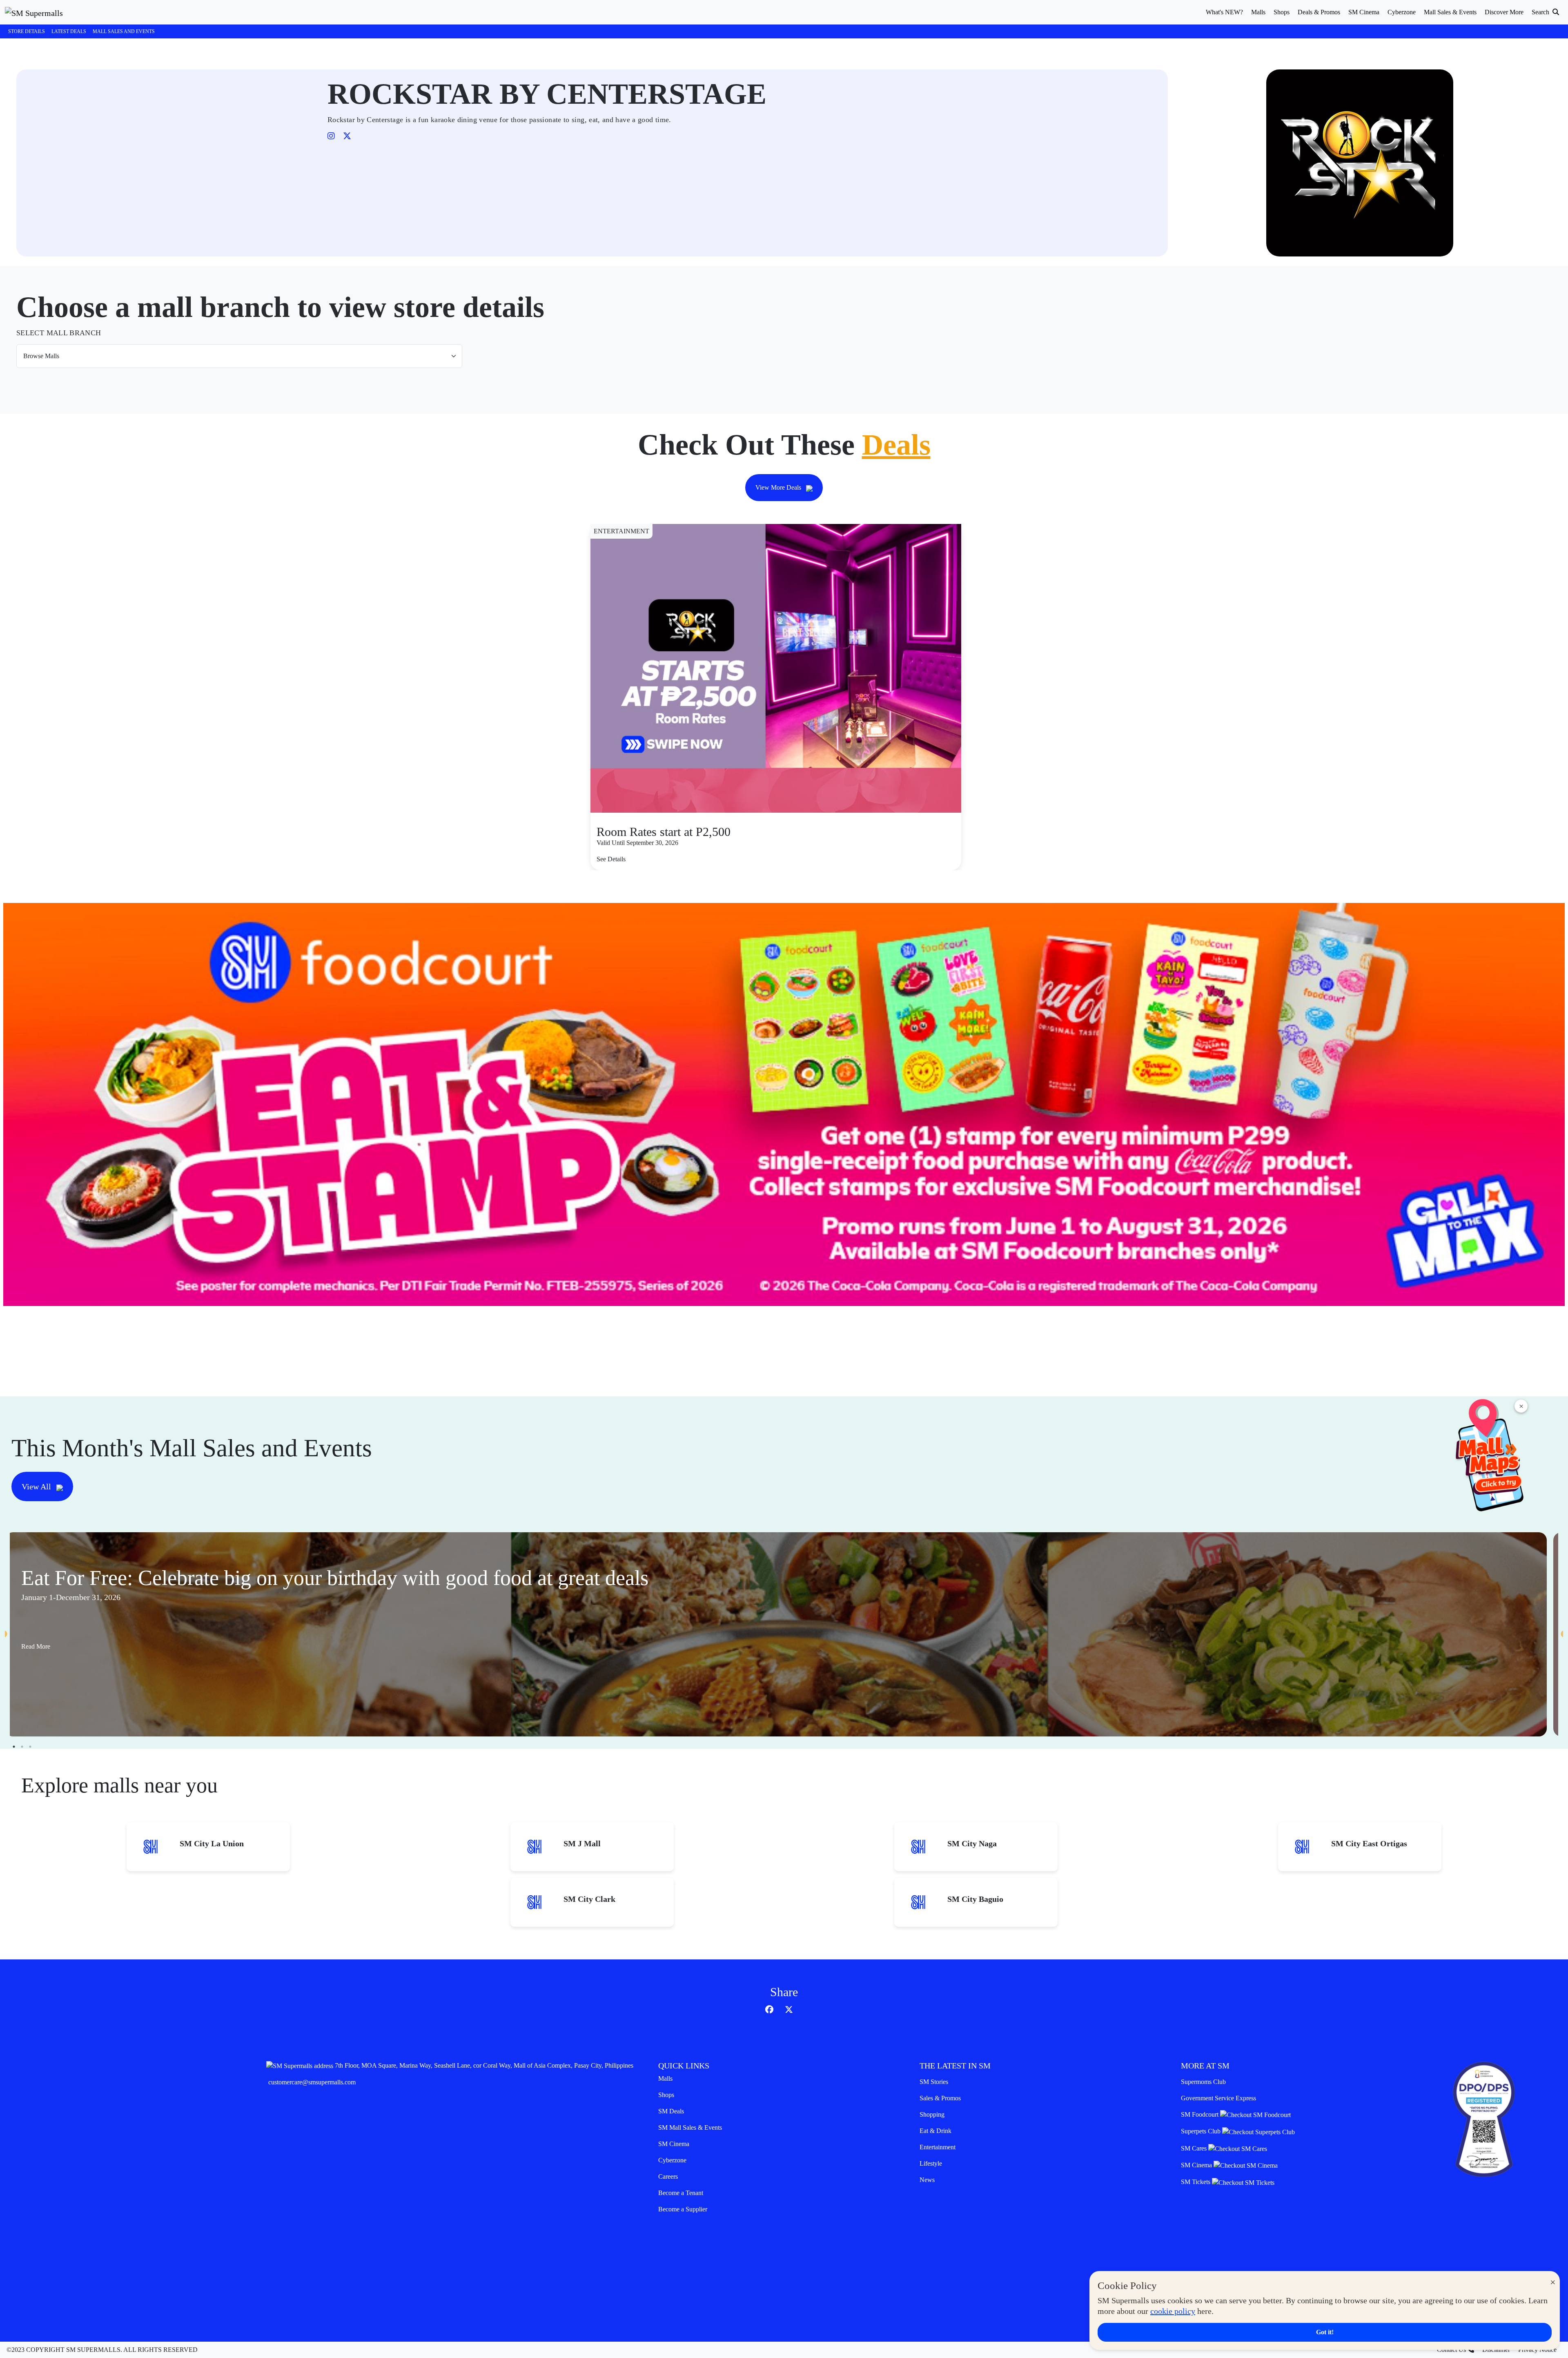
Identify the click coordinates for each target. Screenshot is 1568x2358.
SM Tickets (1196, 2182)
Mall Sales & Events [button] (1450, 12)
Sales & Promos (940, 2098)
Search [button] (1541, 12)
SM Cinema (674, 2144)
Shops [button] (1282, 12)
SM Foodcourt (1200, 2114)
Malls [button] (1258, 12)
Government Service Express (1218, 2098)
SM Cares (1195, 2148)
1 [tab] (14, 1747)
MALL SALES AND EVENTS (124, 31)
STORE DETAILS (27, 31)
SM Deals (671, 2111)
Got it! (1325, 2332)
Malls (665, 2078)
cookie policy (1173, 2311)
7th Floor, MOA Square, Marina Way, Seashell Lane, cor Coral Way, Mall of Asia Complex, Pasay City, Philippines (484, 2065)
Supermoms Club (1203, 2082)
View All (37, 1487)
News (927, 2180)
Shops (666, 2095)
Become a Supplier (683, 2209)
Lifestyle (931, 2163)
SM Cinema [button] (1364, 12)
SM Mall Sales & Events (690, 2127)
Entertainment (938, 2147)
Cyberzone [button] (1402, 12)
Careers (668, 2176)
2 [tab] (22, 1747)
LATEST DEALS (69, 31)
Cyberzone (672, 2160)
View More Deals (779, 487)
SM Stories (934, 2082)
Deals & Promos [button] (1319, 12)
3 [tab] (30, 1747)
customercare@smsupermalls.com (312, 2082)
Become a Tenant (681, 2193)
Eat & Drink (935, 2131)
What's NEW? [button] (1224, 12)
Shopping (932, 2114)
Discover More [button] (1504, 12)
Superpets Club (1202, 2131)
